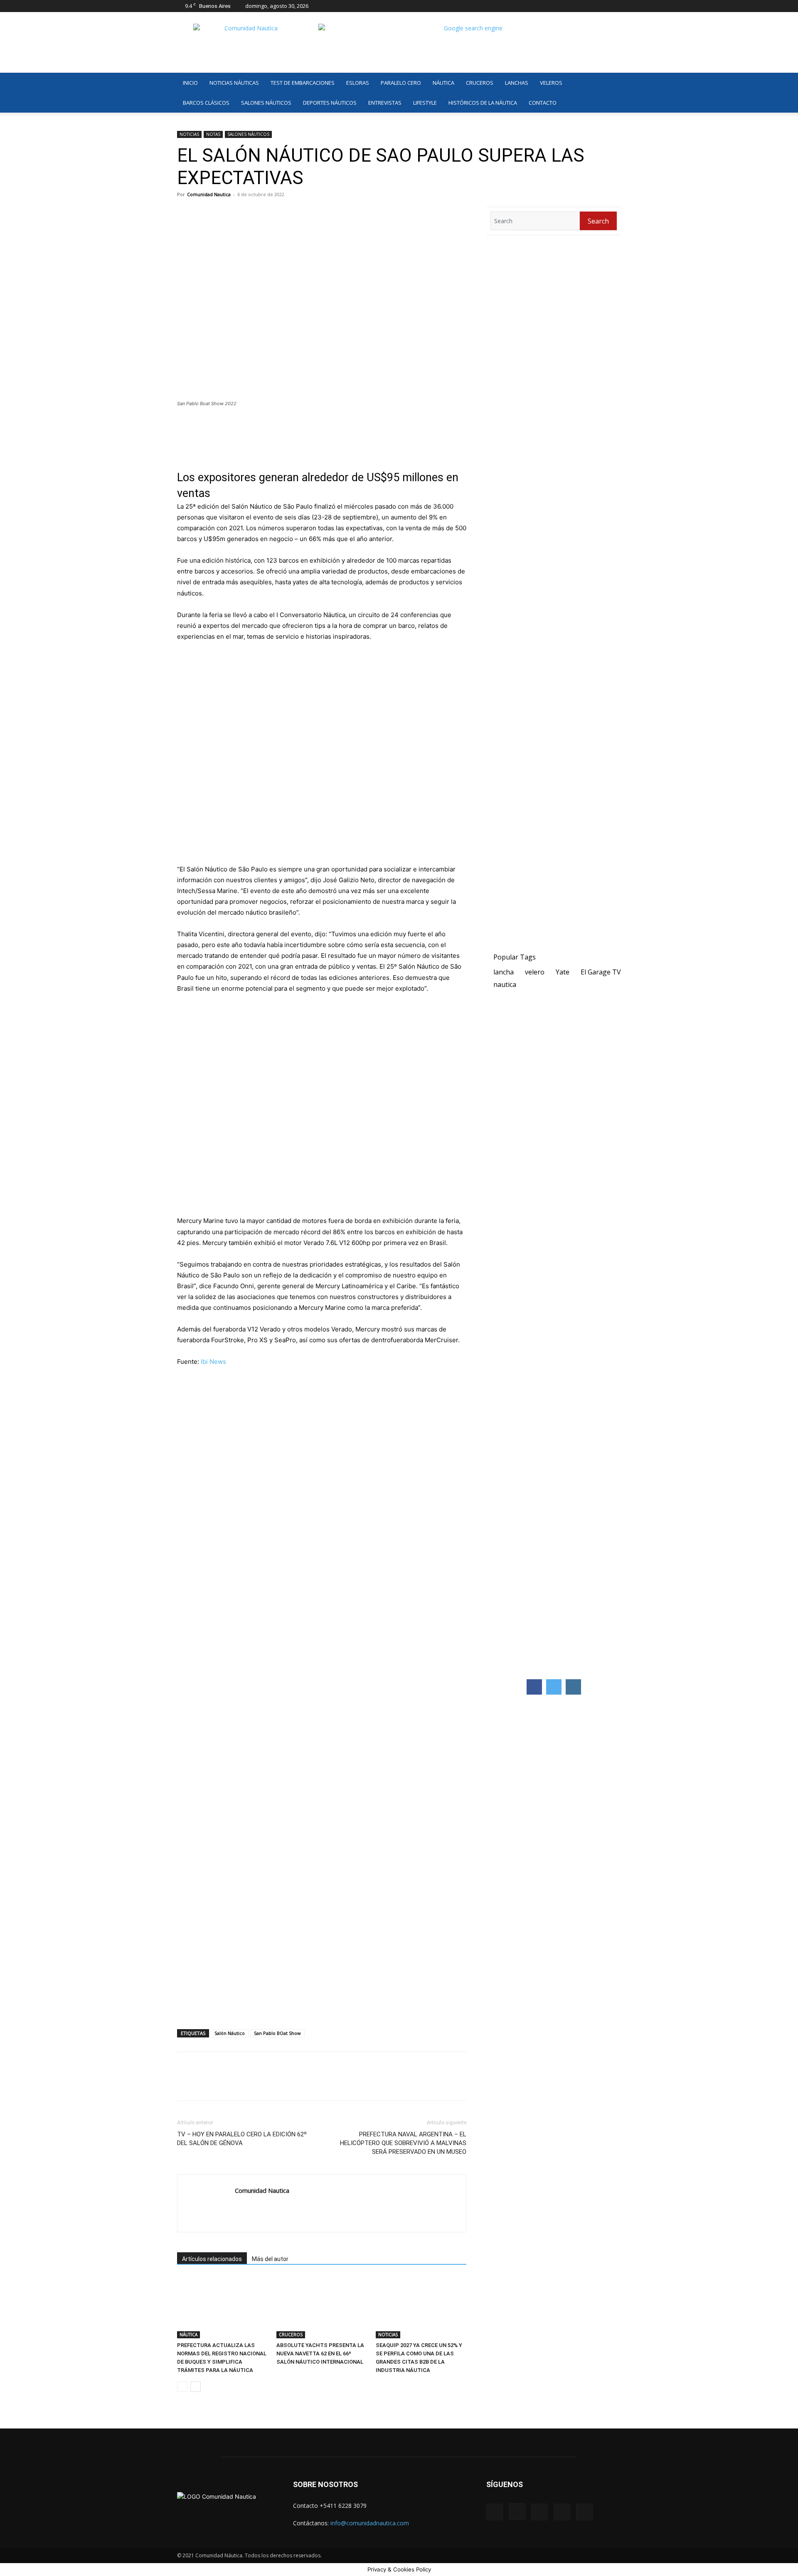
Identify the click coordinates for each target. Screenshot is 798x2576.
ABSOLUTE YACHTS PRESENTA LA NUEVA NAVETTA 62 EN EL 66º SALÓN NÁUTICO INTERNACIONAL (320, 2353)
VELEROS (551, 83)
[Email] (262, 2084)
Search (598, 221)
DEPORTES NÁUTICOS (330, 103)
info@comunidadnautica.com (370, 2523)
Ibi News (213, 1362)
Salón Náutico (230, 2033)
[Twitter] (601, 6)
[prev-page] (182, 2387)
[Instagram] (574, 6)
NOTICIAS (189, 134)
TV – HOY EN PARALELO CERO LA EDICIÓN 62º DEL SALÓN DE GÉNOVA (242, 2139)
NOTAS (213, 134)
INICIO (190, 83)
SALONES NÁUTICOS (266, 103)
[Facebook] (560, 6)
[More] (281, 2084)
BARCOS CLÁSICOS (206, 103)
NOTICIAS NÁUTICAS (234, 83)
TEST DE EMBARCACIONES (303, 83)
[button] (611, 83)
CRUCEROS (480, 83)
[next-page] (196, 2387)
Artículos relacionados (212, 2259)
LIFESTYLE (425, 103)
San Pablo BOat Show (277, 2033)
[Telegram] (243, 2084)
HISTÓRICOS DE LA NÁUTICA (483, 103)
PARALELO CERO (401, 83)
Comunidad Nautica (209, 194)
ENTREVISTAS (385, 103)
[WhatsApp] (224, 2084)
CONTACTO (543, 103)
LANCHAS (517, 83)
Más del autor (270, 2259)
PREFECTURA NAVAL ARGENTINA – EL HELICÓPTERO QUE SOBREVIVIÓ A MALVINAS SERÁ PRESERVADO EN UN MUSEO (403, 2143)
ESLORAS (358, 83)
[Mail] (587, 6)
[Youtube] (615, 6)
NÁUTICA (443, 83)
